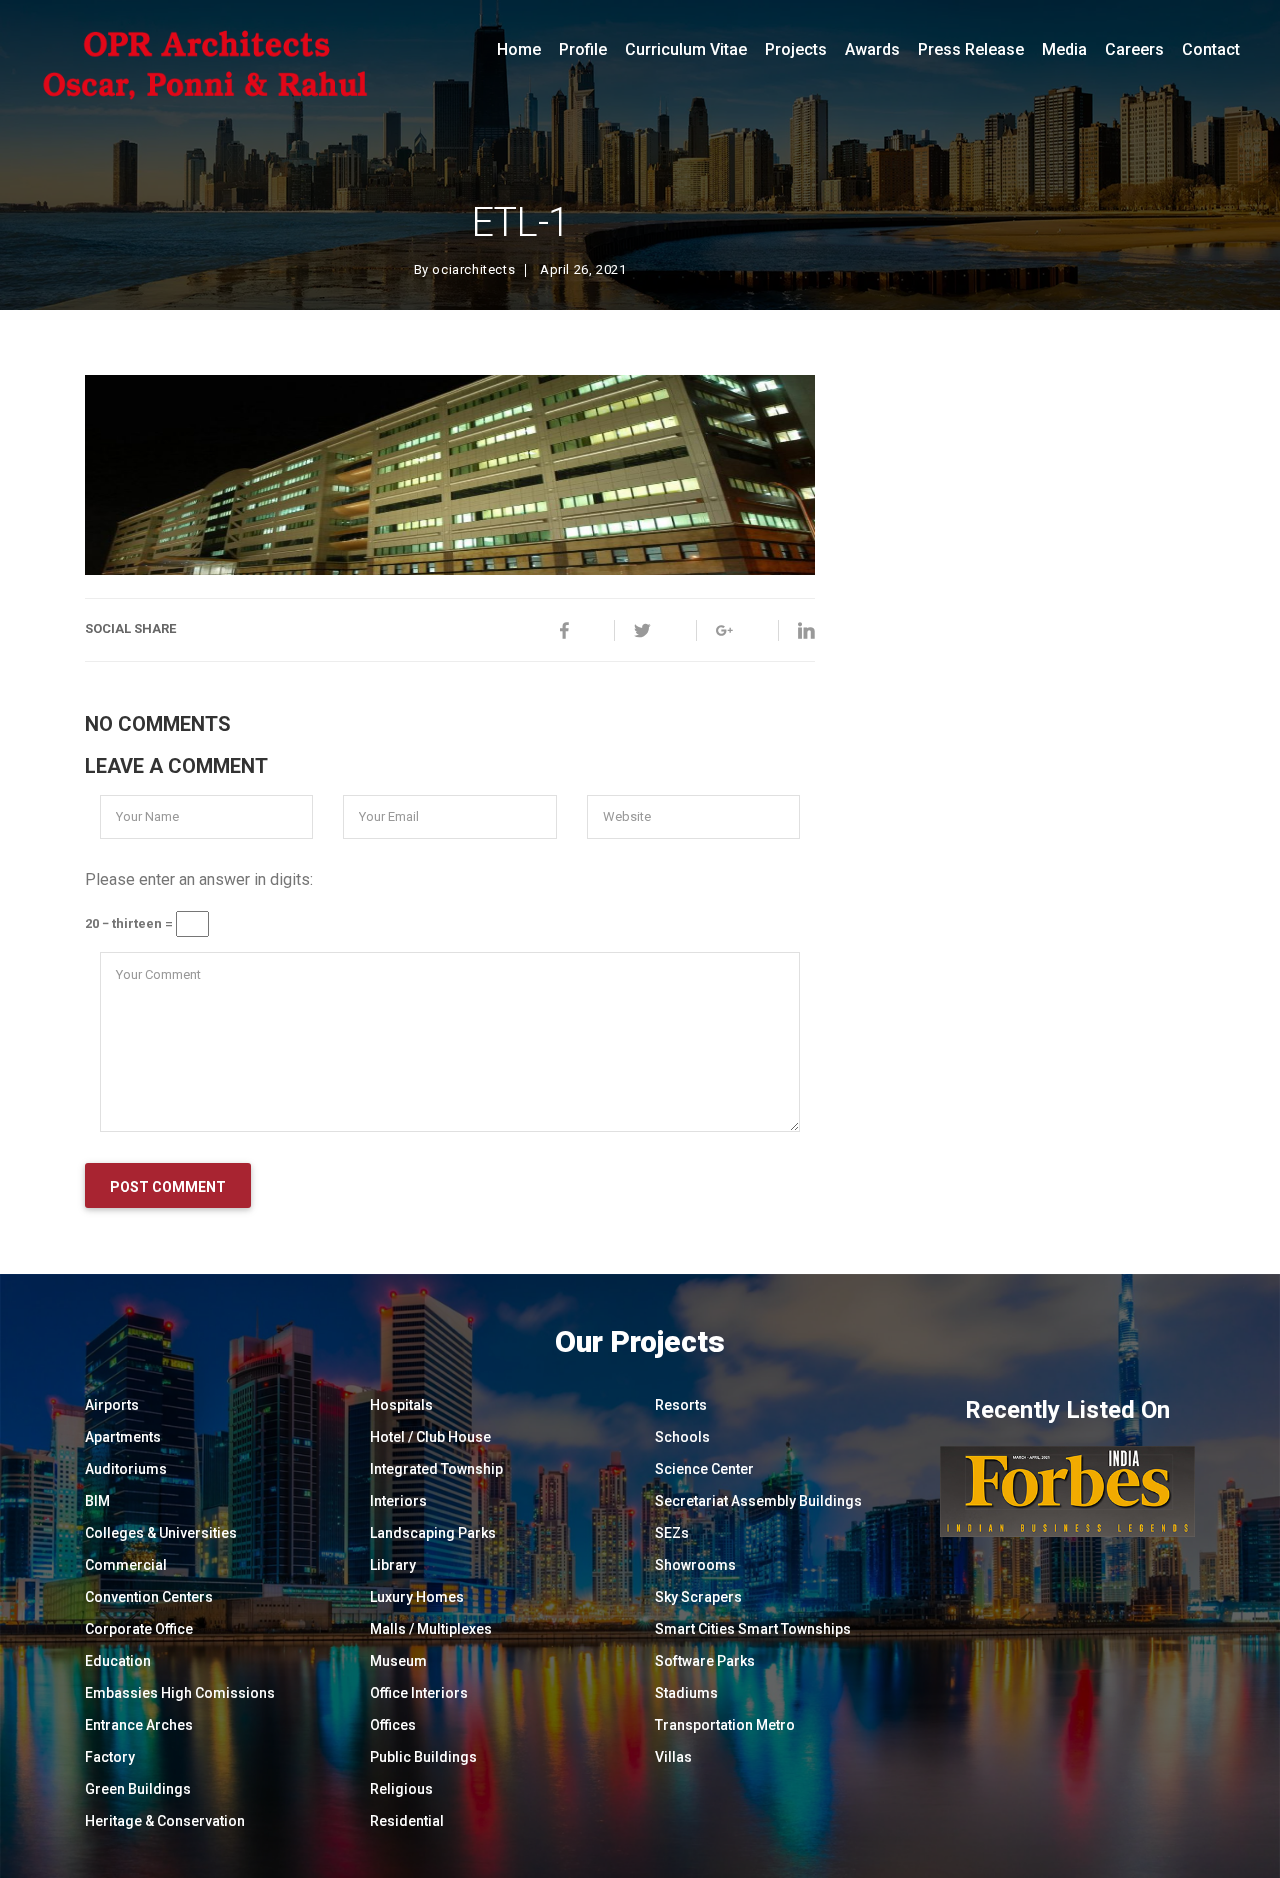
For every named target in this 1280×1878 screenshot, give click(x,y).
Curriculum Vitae (686, 49)
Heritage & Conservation (165, 1821)
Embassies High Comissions (180, 1693)
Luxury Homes (417, 1597)
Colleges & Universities (161, 1533)
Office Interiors (419, 1693)
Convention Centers (149, 1597)
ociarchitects (473, 269)
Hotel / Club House (430, 1437)
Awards (872, 49)
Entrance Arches (139, 1725)
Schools (682, 1437)
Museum (398, 1661)
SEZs (672, 1533)
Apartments (123, 1437)
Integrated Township (436, 1469)
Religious (401, 1789)
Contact (1211, 49)
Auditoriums (126, 1469)
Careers (1134, 49)
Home (519, 49)
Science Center (704, 1469)
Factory (110, 1757)
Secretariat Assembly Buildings (758, 1501)
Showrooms (695, 1565)
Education (118, 1661)
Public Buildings (423, 1757)
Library (393, 1565)
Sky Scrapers (698, 1597)
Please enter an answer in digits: (199, 879)
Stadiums (686, 1693)
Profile (583, 49)
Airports (112, 1405)
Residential (407, 1821)
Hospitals (401, 1405)
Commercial (126, 1565)
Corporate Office (139, 1629)
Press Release (971, 49)
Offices (393, 1725)
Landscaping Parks (433, 1533)
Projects (796, 49)
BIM (97, 1501)
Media (1064, 49)
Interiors (398, 1501)
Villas (673, 1757)
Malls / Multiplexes (431, 1629)
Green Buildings (138, 1789)
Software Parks (705, 1661)
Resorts (681, 1405)
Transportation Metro (725, 1725)
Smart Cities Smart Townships (753, 1629)
